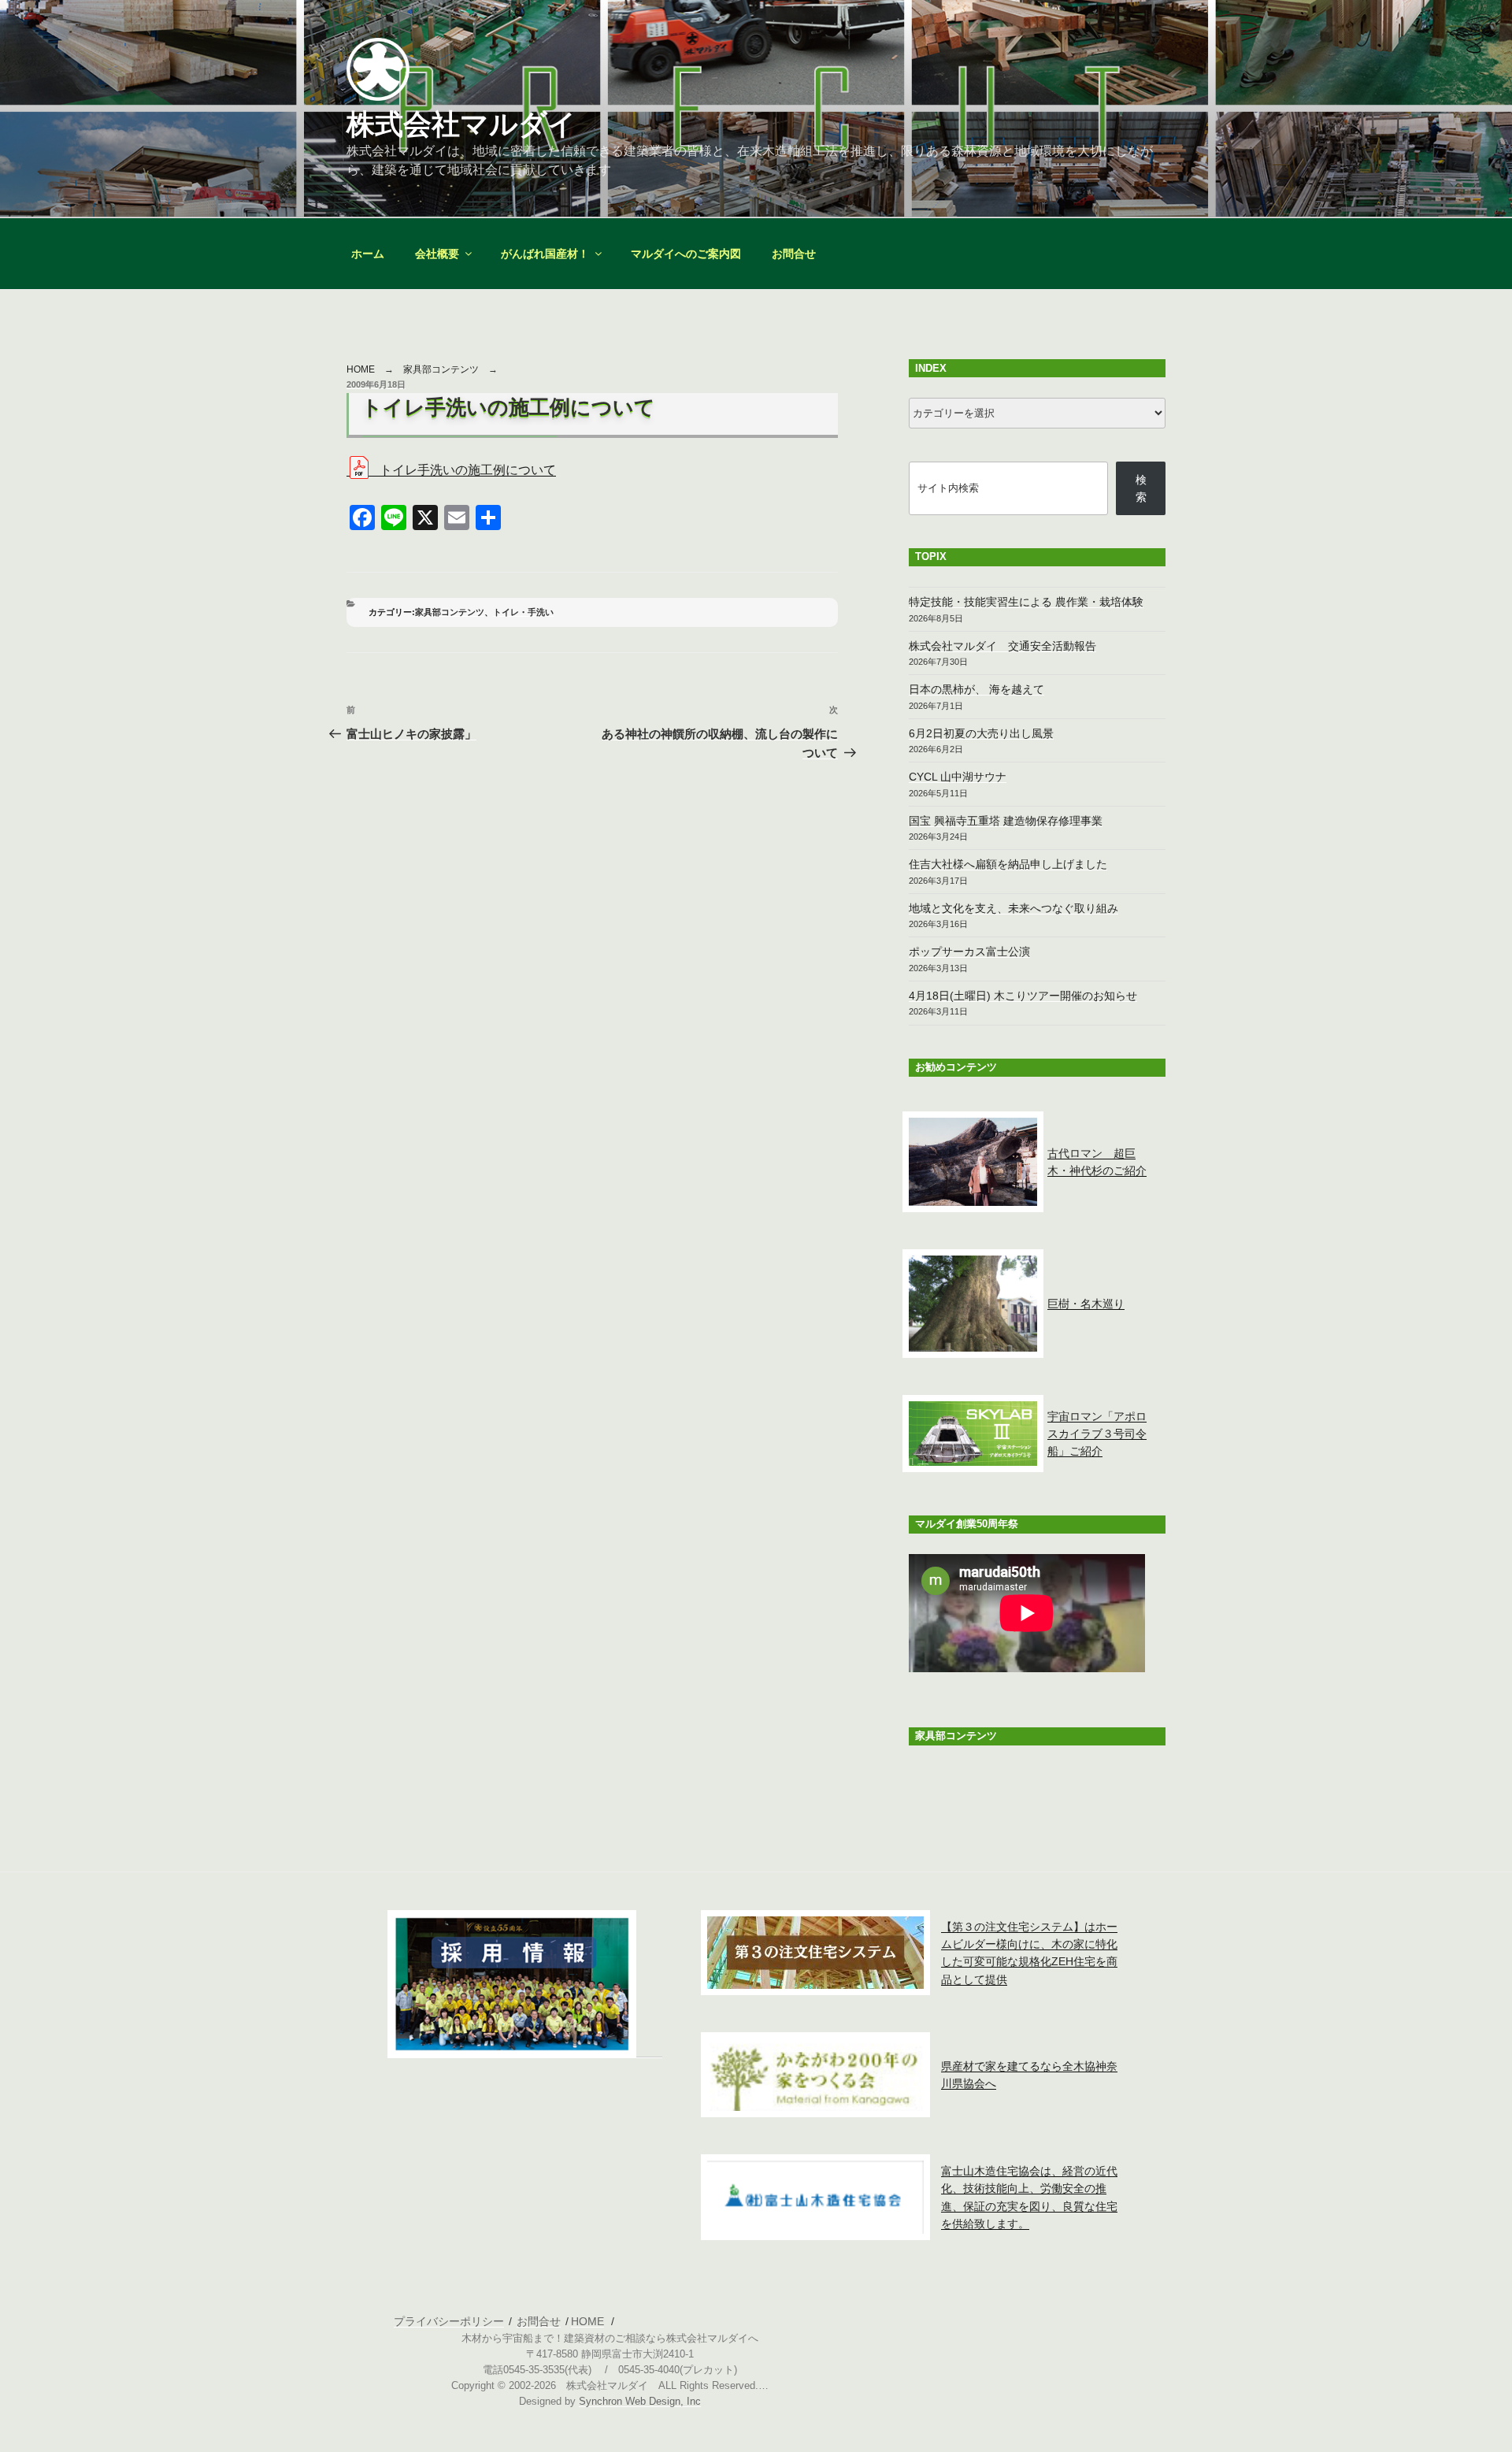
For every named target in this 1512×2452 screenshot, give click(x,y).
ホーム (368, 254)
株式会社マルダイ (461, 124)
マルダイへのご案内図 (686, 254)
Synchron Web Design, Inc (640, 2402)
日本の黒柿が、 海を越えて (976, 689)
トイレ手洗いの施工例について (468, 470)
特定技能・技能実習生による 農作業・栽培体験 (1026, 602)
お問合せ (794, 254)
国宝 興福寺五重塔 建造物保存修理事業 (1006, 821)
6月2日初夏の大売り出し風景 (981, 733)
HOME (361, 369)
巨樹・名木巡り (1086, 1304)
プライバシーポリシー (449, 2321)
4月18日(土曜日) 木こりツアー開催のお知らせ (1023, 996)
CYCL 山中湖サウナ (958, 777)
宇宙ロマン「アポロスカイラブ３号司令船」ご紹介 (1097, 1434)
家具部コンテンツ (441, 369)
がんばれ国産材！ (545, 254)
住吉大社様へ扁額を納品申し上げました (1008, 864)
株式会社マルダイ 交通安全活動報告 (1002, 646)
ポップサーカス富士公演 (969, 951)
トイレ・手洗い (523, 612)
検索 (1141, 488)
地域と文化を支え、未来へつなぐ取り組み (1014, 908)
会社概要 (437, 254)
